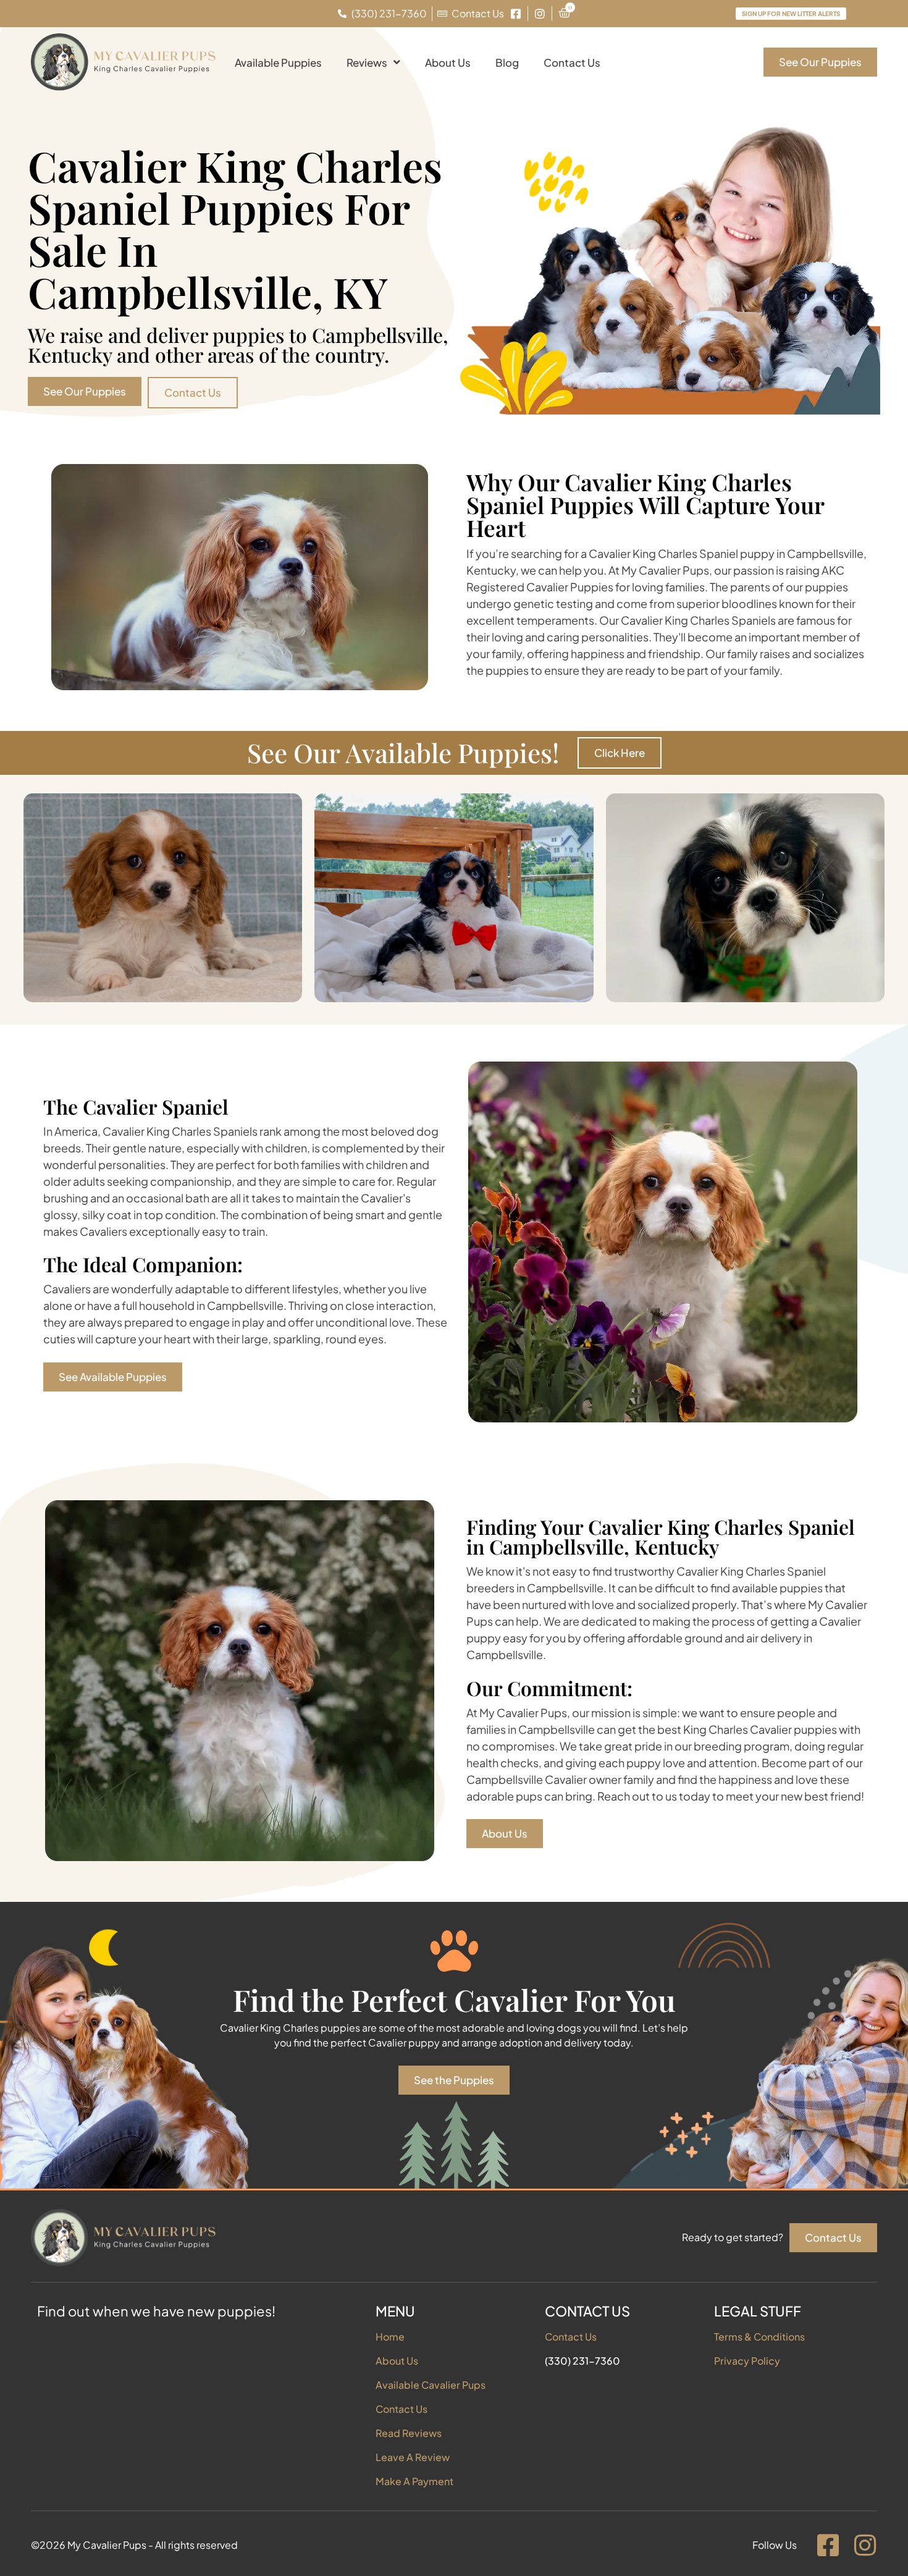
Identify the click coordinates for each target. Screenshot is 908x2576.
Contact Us (572, 62)
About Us (448, 62)
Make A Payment (414, 2481)
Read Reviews (409, 2433)
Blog (507, 62)
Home (390, 2337)
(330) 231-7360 (582, 2361)
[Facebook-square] (828, 2545)
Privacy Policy (747, 2361)
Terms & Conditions (759, 2337)
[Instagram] (865, 2545)
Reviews (367, 62)
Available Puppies (278, 62)
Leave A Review (413, 2457)
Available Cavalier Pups (431, 2385)
